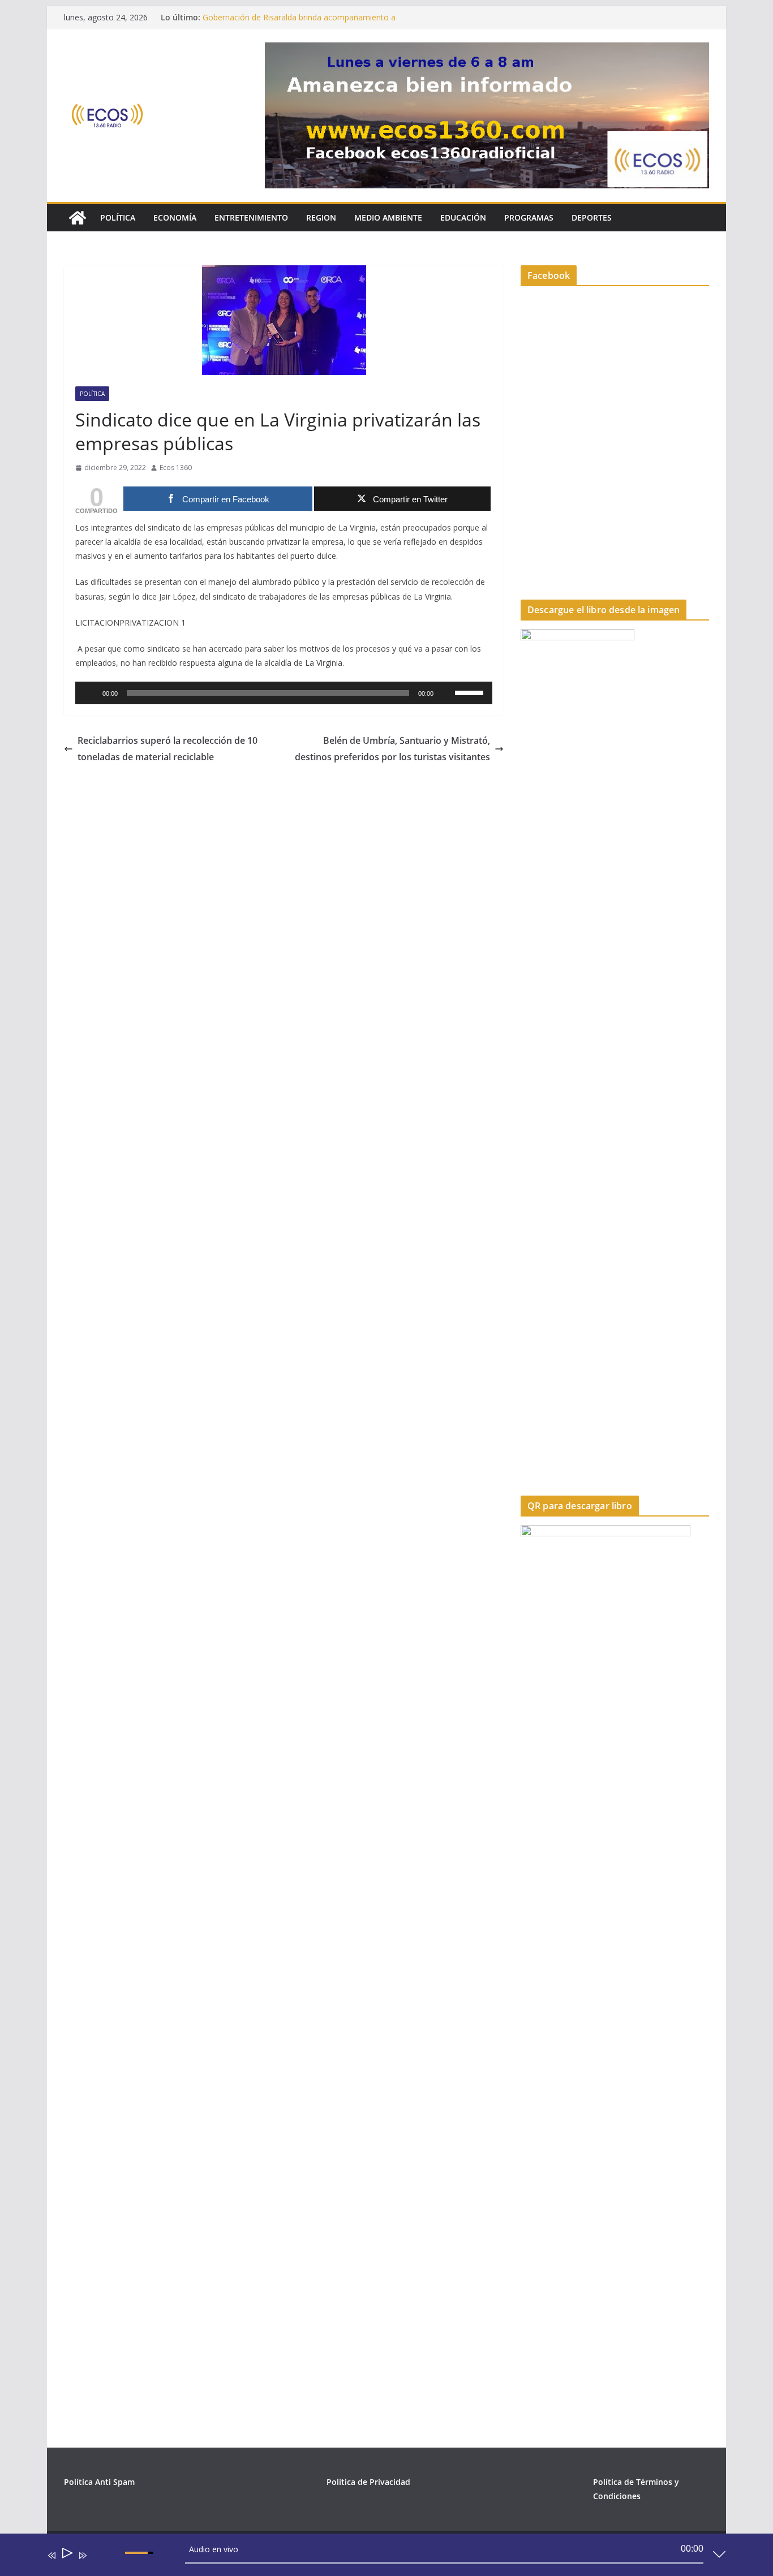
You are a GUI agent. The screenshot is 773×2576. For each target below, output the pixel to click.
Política (118, 217)
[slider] (471, 692)
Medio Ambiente (388, 217)
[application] (284, 693)
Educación (463, 217)
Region (321, 217)
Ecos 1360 (176, 468)
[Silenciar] (446, 693)
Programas (529, 217)
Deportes (592, 217)
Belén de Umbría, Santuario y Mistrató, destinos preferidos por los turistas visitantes (392, 749)
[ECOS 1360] (78, 218)
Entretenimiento (251, 217)
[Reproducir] (90, 693)
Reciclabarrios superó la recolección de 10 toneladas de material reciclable (168, 749)
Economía (175, 217)
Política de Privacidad (368, 2482)
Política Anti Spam (99, 2482)
